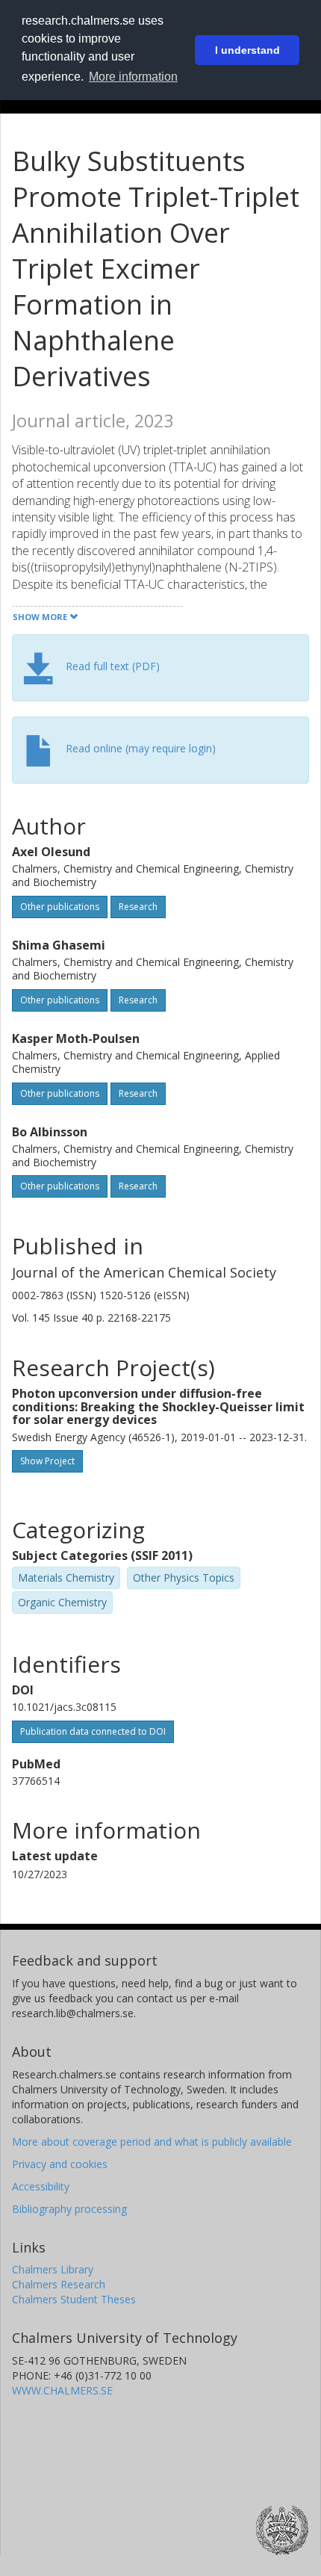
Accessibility (41, 2186)
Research (138, 907)
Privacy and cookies (60, 2164)
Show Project (47, 1461)
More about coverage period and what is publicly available (152, 2142)
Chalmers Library (53, 2269)
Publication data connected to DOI (93, 1731)
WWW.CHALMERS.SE (62, 2390)
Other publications (60, 907)
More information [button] (133, 77)
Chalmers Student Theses (74, 2299)
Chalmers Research (59, 2284)
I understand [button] (247, 50)
